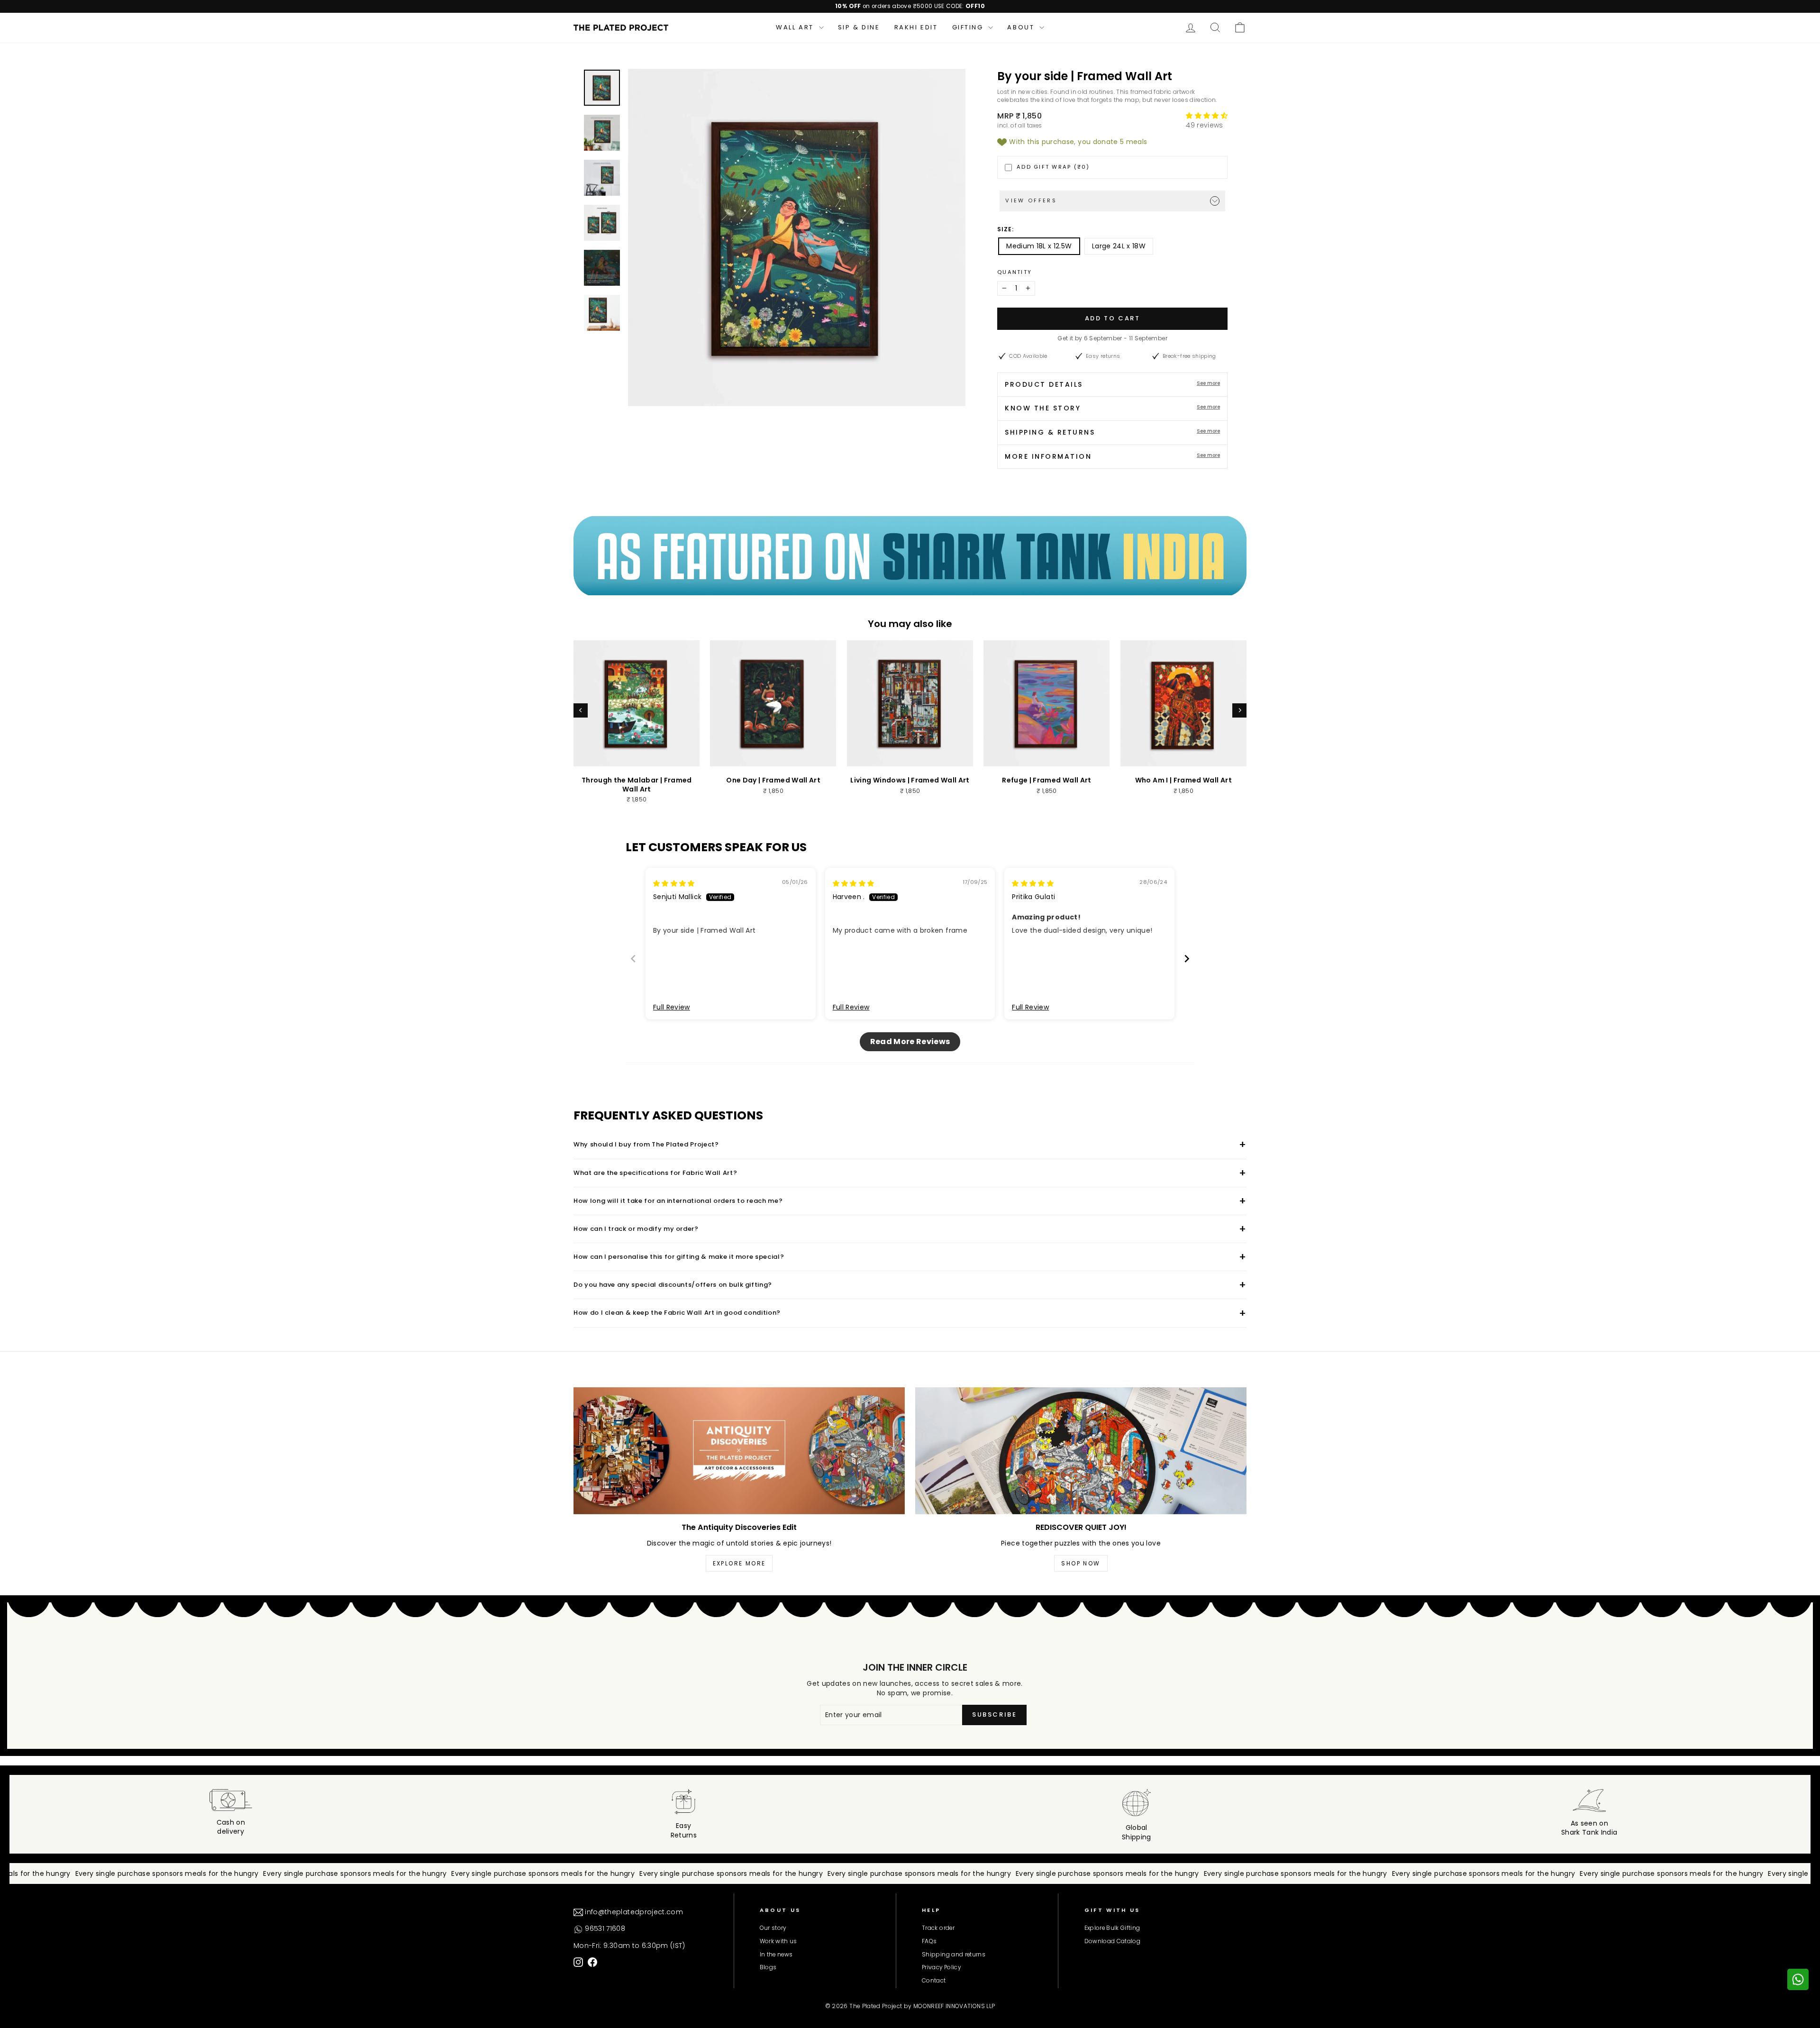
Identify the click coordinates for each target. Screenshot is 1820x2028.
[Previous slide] (633, 959)
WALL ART (796, 27)
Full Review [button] (672, 1007)
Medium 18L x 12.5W (1039, 246)
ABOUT (1022, 27)
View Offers (1031, 200)
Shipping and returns (954, 1955)
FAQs (929, 1941)
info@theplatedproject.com (633, 1912)
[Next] (1239, 710)
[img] (674, 883)
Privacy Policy (941, 1967)
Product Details (1112, 384)
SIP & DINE (859, 27)
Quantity (1015, 272)
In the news (776, 1955)
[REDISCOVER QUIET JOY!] (1081, 1451)
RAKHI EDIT (916, 27)
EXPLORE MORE (739, 1563)
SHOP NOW (1081, 1563)
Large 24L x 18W (1119, 246)
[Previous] (581, 710)
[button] (1207, 116)
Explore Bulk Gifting (1112, 1928)
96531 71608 (604, 1928)
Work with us (778, 1941)
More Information (1112, 456)
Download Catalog (1113, 1941)
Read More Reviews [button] (910, 1041)
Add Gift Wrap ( (1053, 167)
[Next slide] (1187, 959)
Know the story (1112, 408)
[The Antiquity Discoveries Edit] (739, 1451)
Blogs (768, 1967)
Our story (773, 1928)
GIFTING (969, 27)
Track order (938, 1928)
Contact (934, 1981)
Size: (1006, 229)
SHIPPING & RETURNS (1112, 432)
